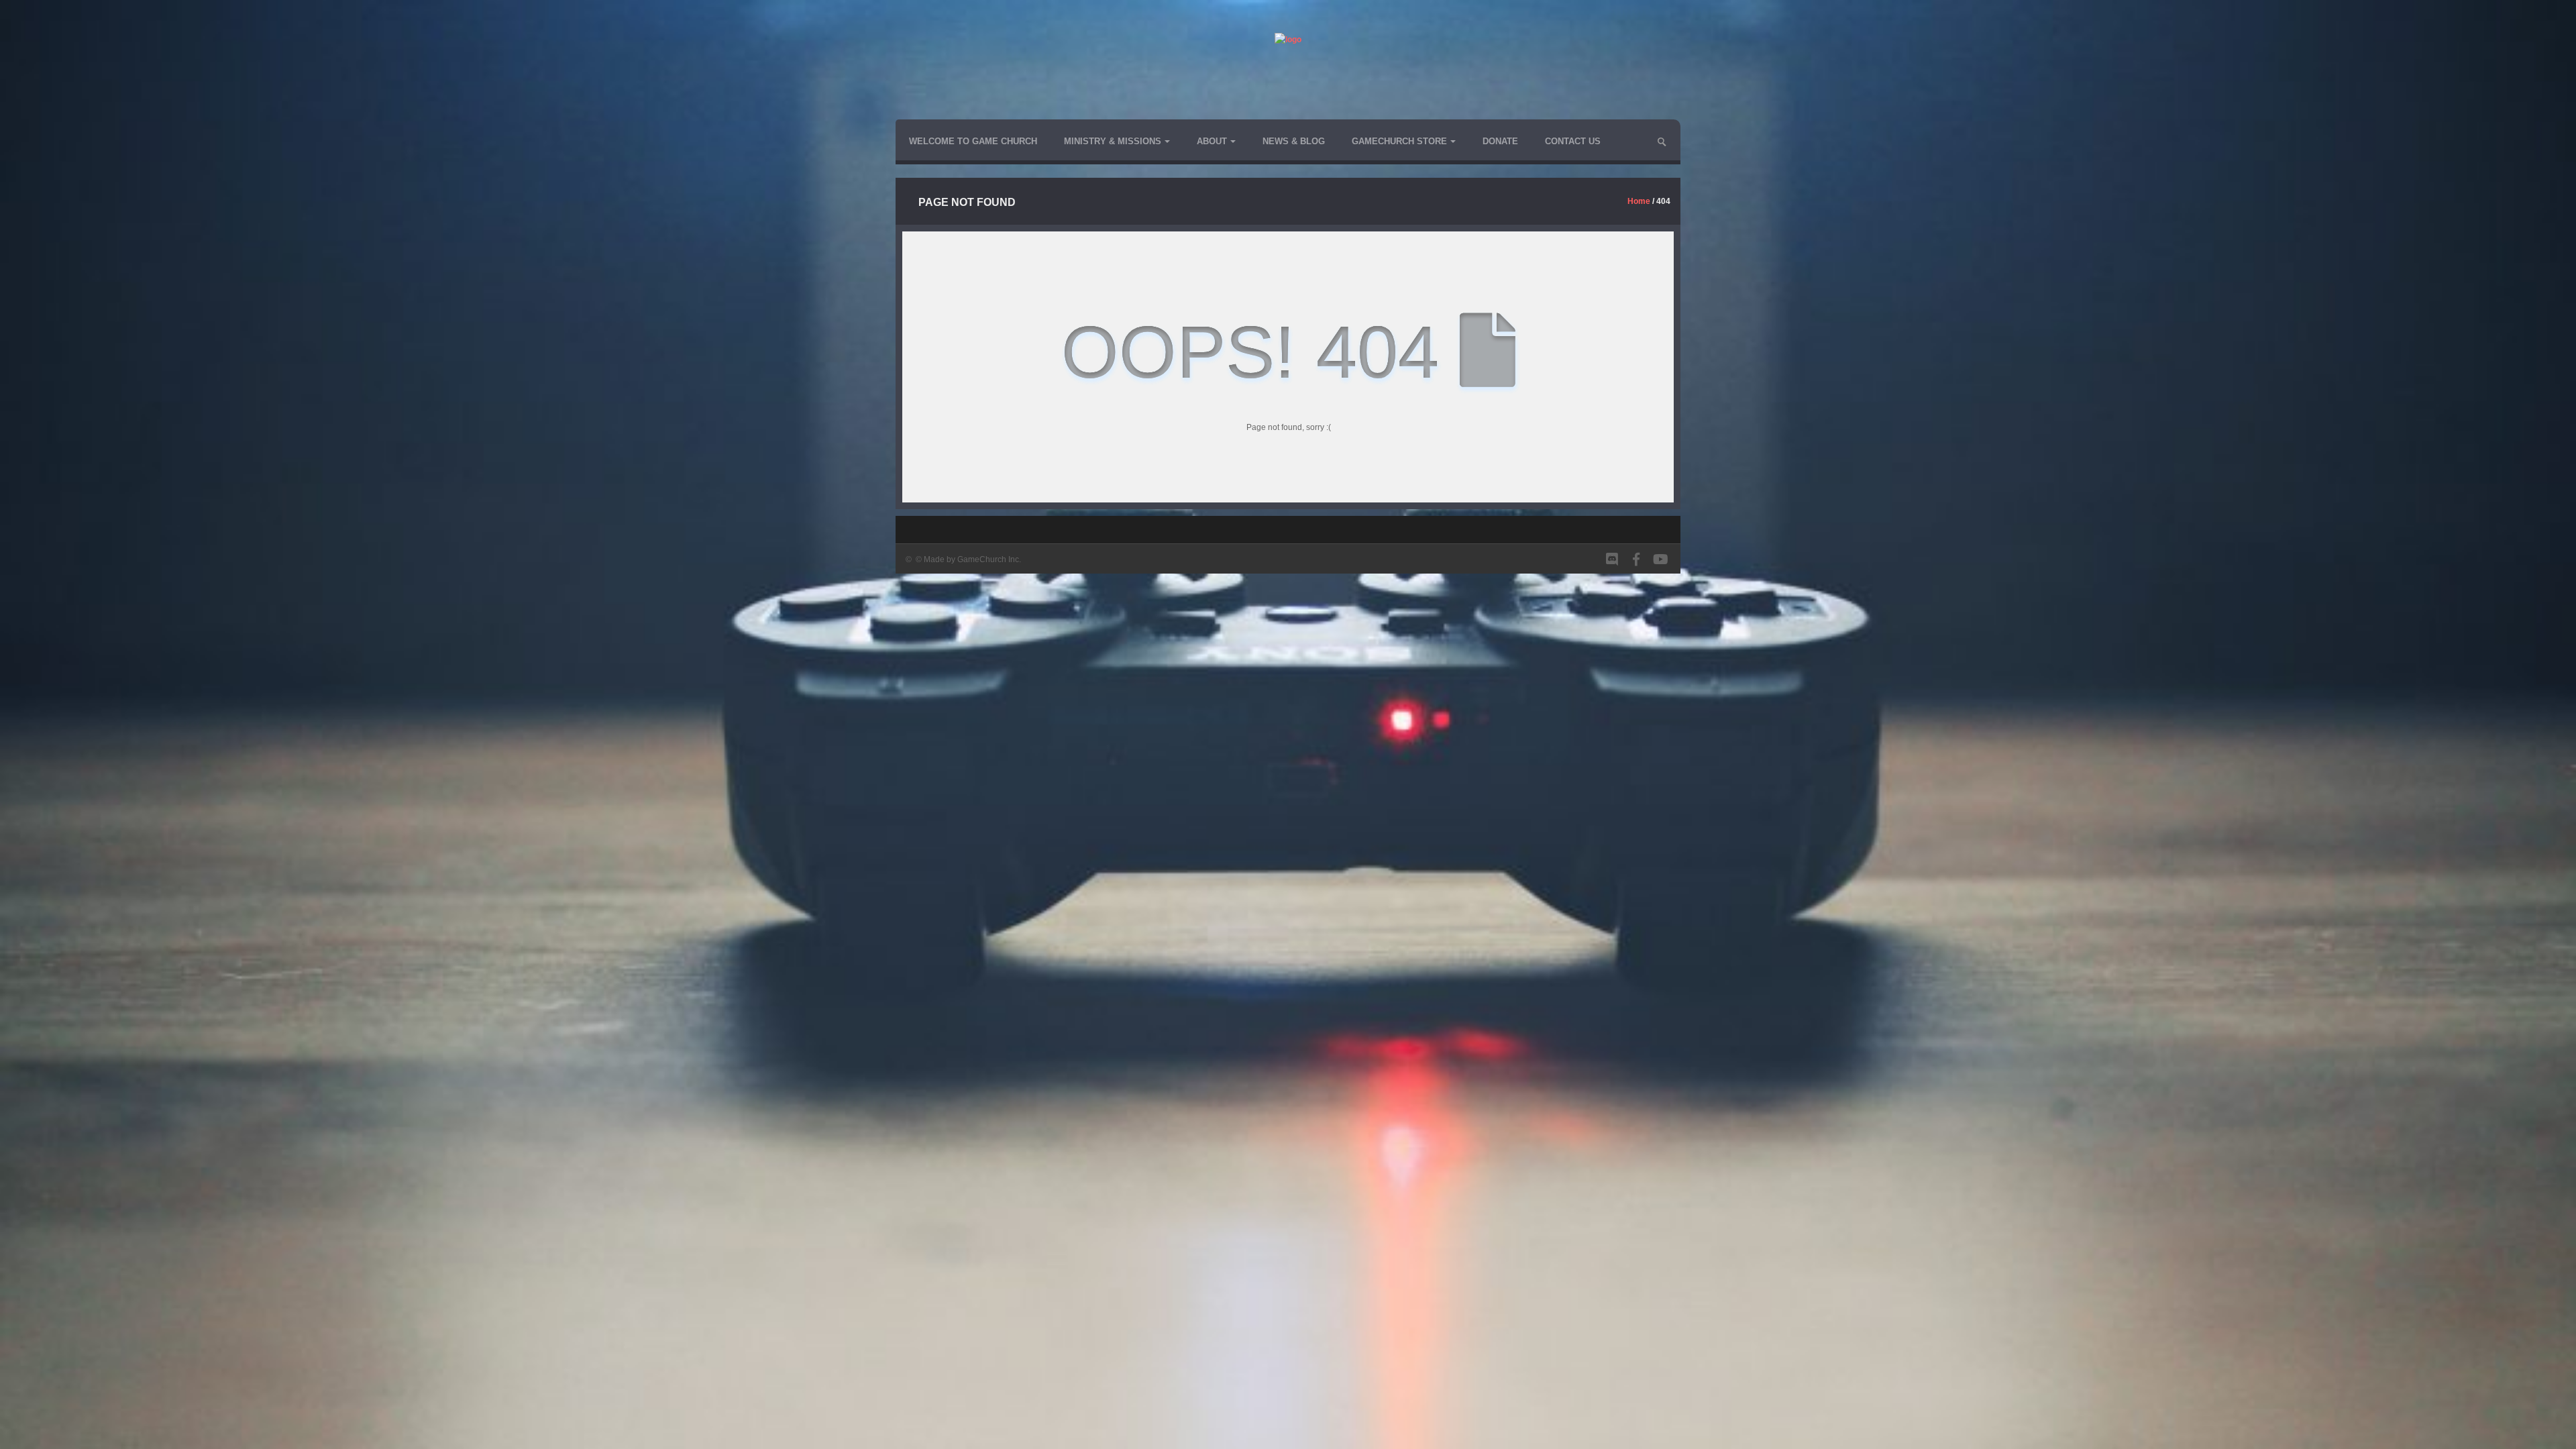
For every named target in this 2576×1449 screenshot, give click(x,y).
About (1212, 141)
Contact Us (1573, 141)
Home (1639, 201)
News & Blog (1294, 141)
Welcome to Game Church (973, 141)
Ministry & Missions (1113, 141)
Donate (1500, 141)
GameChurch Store (1399, 141)
